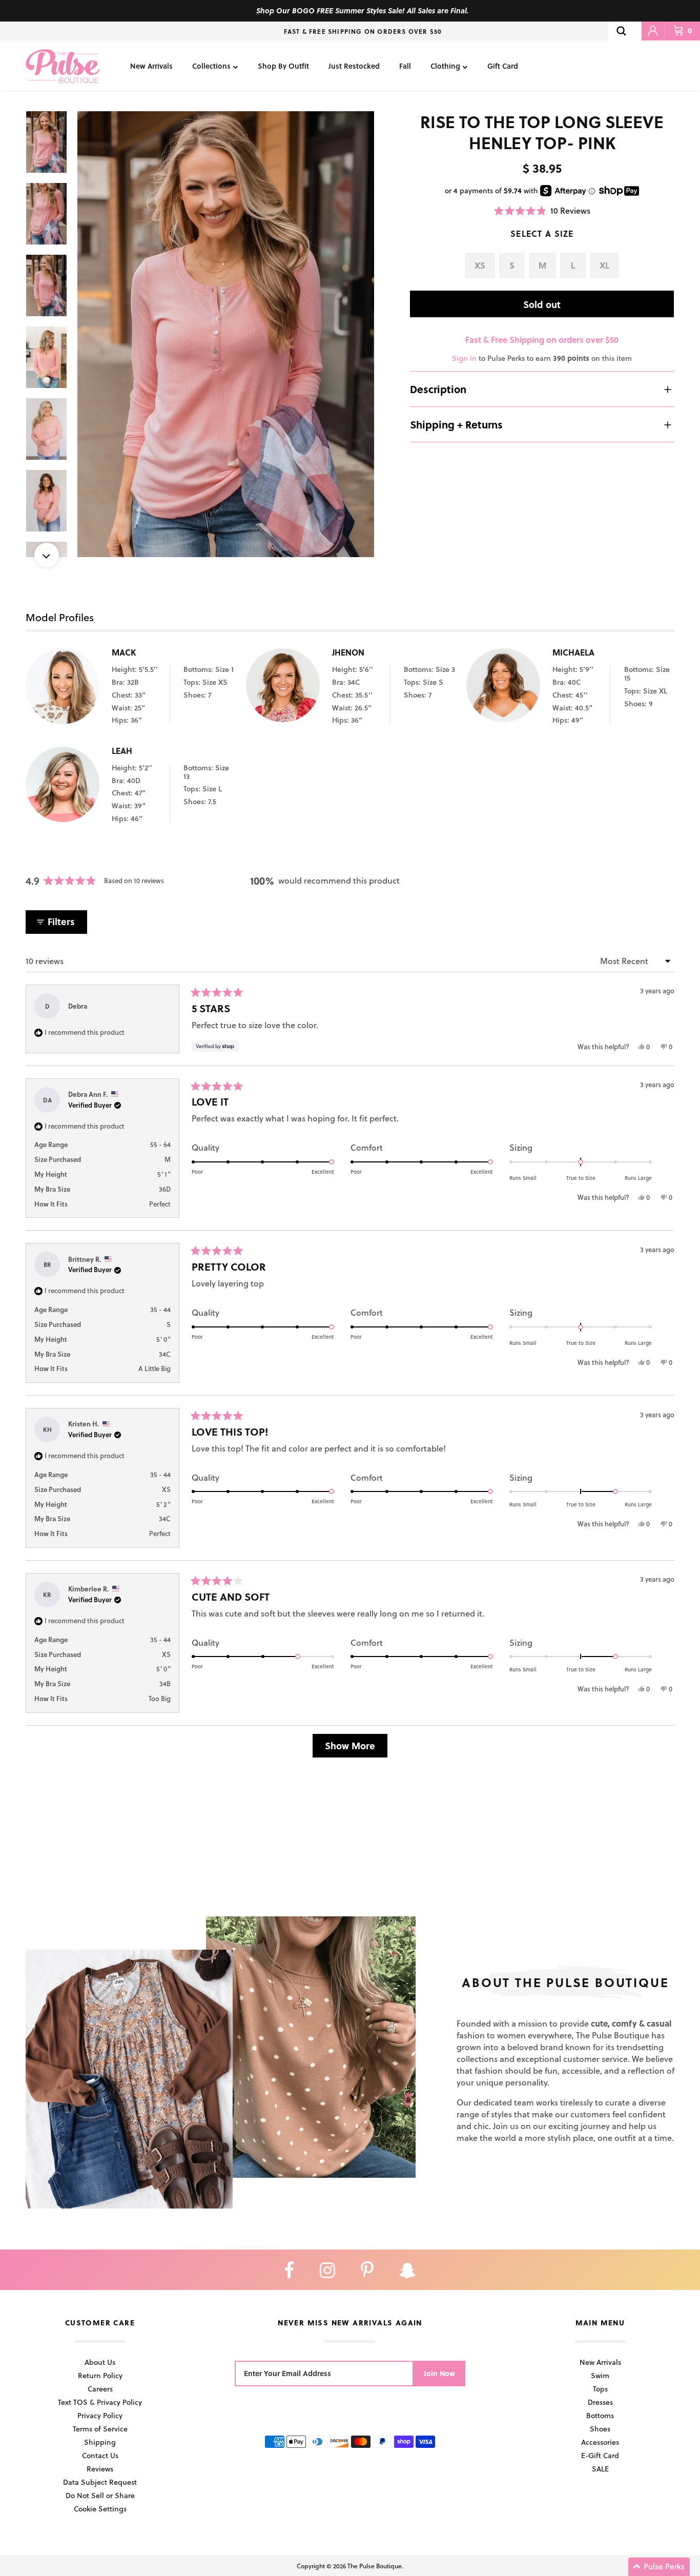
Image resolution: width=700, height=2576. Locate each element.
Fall (405, 66)
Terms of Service (100, 2429)
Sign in (464, 358)
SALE (600, 2469)
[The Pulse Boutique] (63, 66)
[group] (226, 334)
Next (47, 555)
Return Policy (100, 2375)
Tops (600, 2389)
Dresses (600, 2402)
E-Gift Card (600, 2455)
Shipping (100, 2442)
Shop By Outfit (283, 66)
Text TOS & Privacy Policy (100, 2402)
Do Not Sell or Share (100, 2495)
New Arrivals (151, 66)
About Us (100, 2362)
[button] (542, 210)
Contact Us (100, 2455)
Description (438, 389)
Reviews (100, 2469)
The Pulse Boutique (375, 2566)
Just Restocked (354, 66)
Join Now (439, 2373)
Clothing (445, 66)
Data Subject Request (100, 2482)
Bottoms (600, 2415)
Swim (600, 2375)
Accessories (600, 2442)
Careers (100, 2389)
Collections (211, 66)
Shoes (600, 2429)
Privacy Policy (100, 2415)
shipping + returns (456, 424)
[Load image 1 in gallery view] (226, 334)
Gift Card (503, 66)
